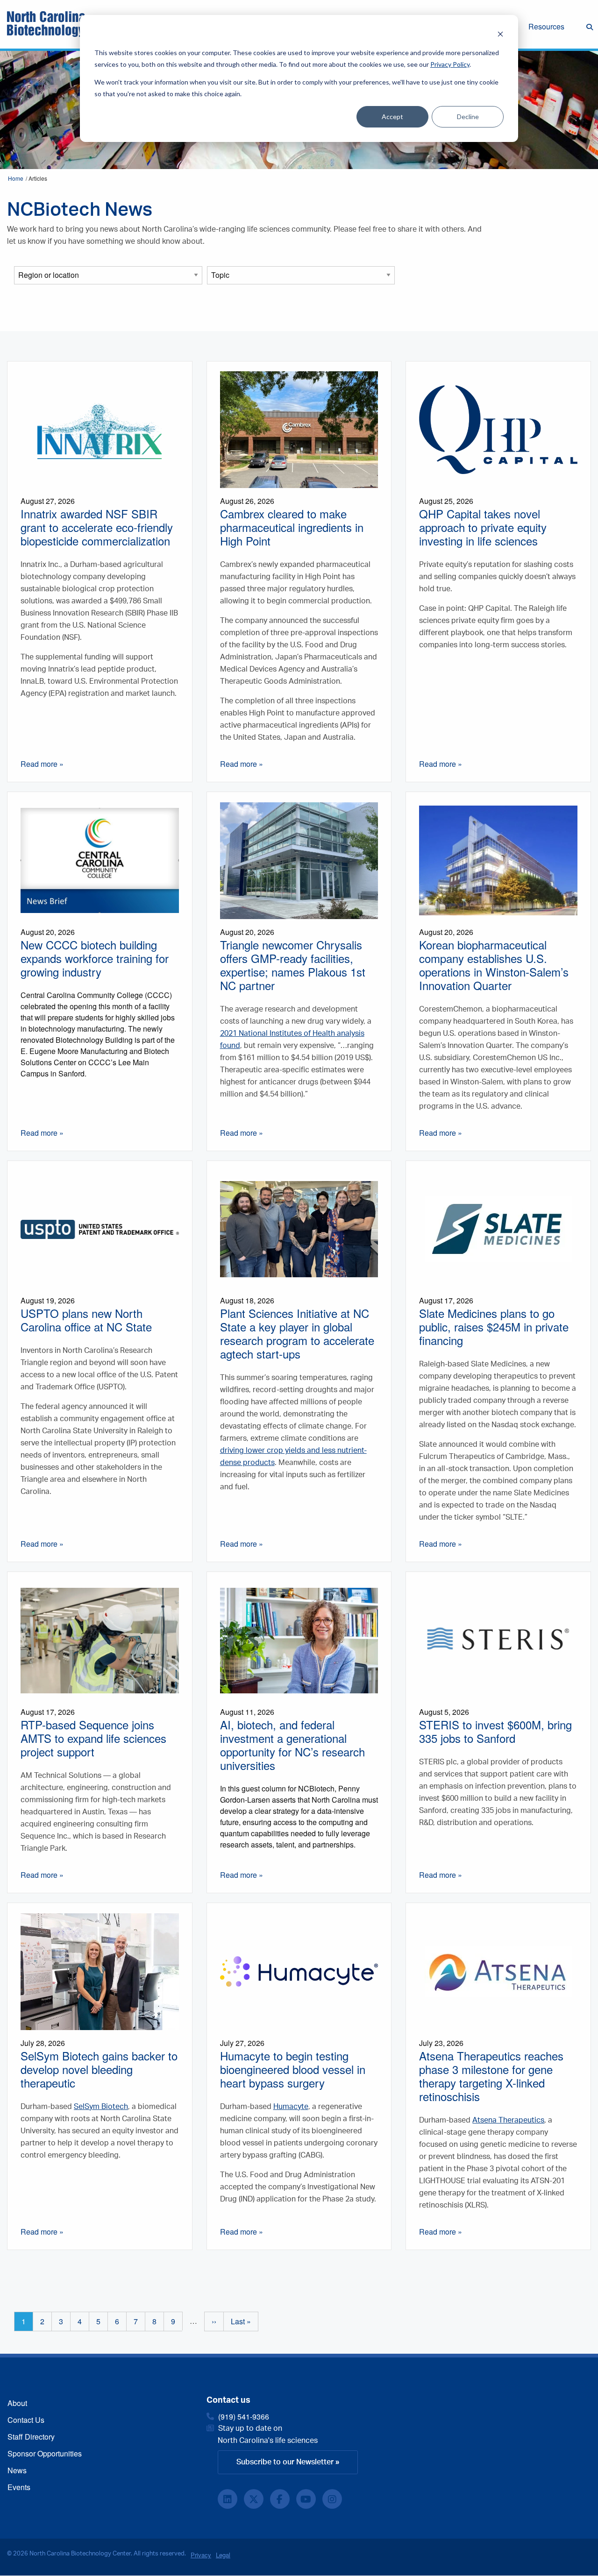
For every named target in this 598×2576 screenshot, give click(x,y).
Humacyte (291, 2107)
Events (19, 2487)
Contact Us (26, 2420)
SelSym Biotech (101, 2107)
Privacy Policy (450, 64)
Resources (546, 26)
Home (16, 178)
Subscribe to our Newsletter (285, 2462)
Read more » (42, 764)
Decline (468, 117)
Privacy (201, 2555)
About (17, 2403)
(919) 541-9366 (244, 2417)
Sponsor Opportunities (45, 2453)
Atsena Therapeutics (508, 2120)
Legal (223, 2555)
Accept (392, 117)
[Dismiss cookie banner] (500, 35)
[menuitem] (554, 28)
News (17, 2470)
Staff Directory (31, 2437)
